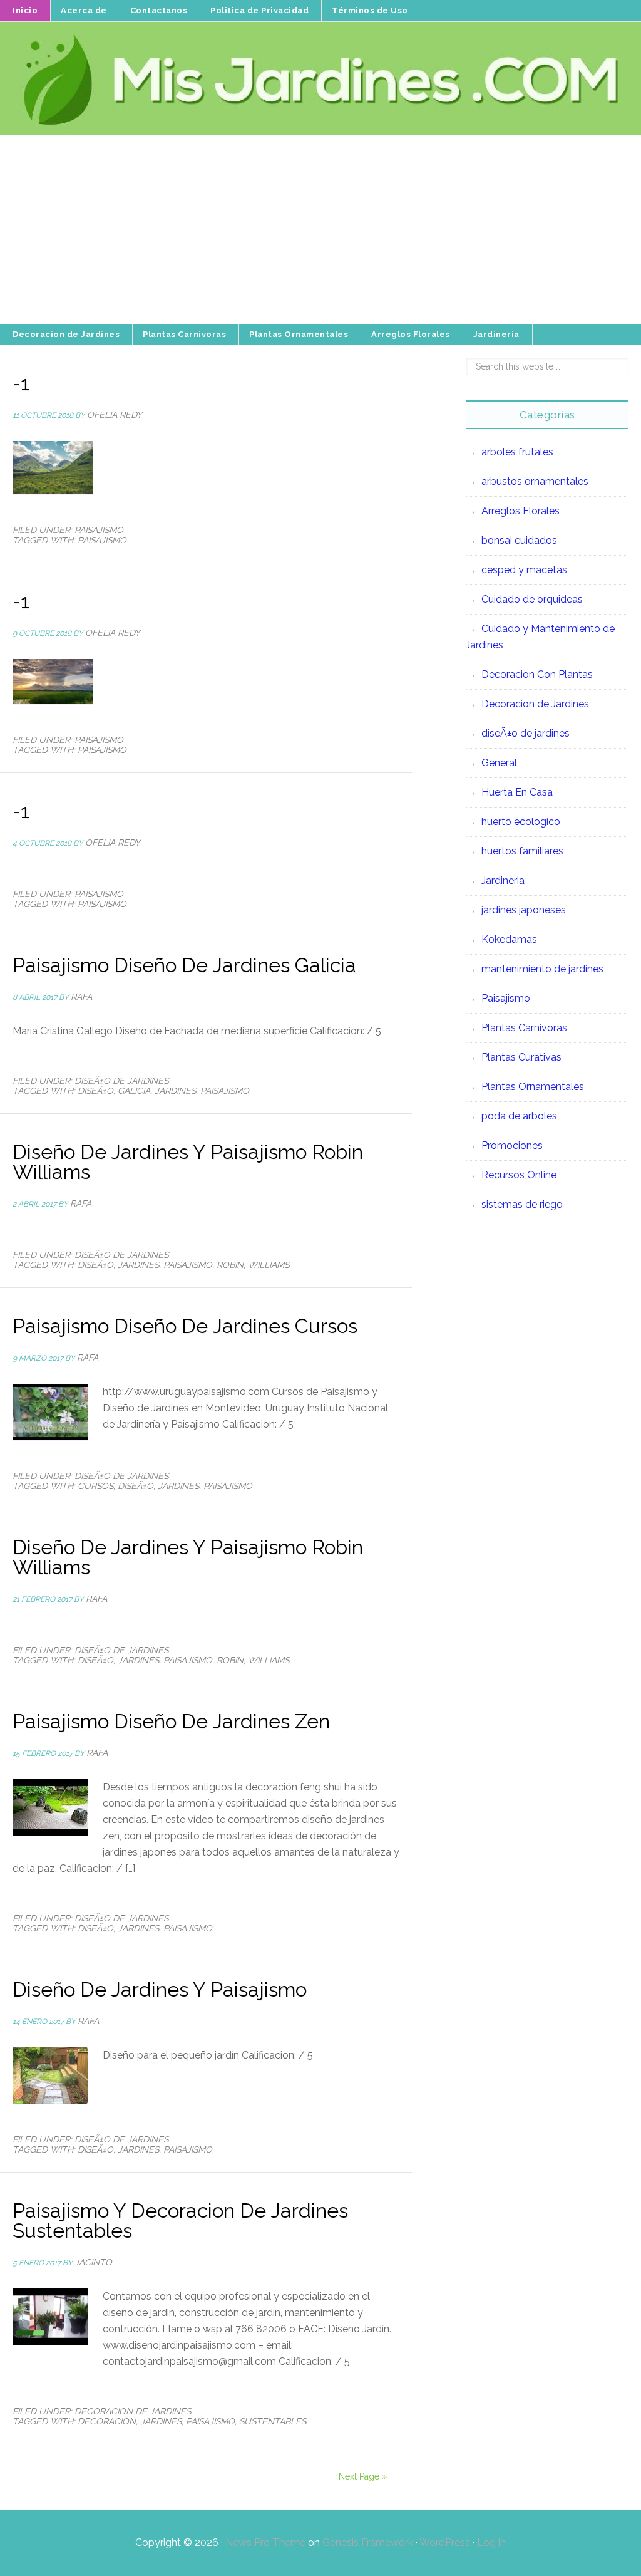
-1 (21, 383)
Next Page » (363, 2476)
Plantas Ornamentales (533, 1087)
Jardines (175, 1091)
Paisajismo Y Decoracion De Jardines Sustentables (180, 2220)
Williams (269, 1265)
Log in (491, 2542)
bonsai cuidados (519, 540)
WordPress (445, 2542)
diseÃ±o (95, 1091)
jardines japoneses (524, 910)
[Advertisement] (320, 230)
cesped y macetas (524, 570)
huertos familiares (522, 851)
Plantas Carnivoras (524, 1028)
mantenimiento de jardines (542, 969)
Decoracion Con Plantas (537, 674)
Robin (230, 1265)
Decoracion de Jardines (133, 2411)
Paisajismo (99, 530)
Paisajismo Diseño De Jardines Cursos (185, 1326)
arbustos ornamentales (535, 481)
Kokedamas (509, 939)
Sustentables (273, 2421)
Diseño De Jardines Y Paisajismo (160, 1989)
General (499, 763)
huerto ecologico (521, 822)
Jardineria (503, 880)
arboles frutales (517, 452)
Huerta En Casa (517, 792)
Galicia (134, 1091)
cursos (95, 1486)
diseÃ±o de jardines (121, 1081)
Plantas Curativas (521, 1057)
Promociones (512, 1145)
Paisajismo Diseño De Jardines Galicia (184, 965)
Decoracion (107, 2421)
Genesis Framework (368, 2542)
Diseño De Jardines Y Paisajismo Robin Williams (188, 1162)
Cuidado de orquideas (532, 599)
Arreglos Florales (520, 511)
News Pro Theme (265, 2542)
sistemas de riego (522, 1204)
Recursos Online (519, 1175)
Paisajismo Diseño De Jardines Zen (171, 1721)
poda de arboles (519, 1116)
